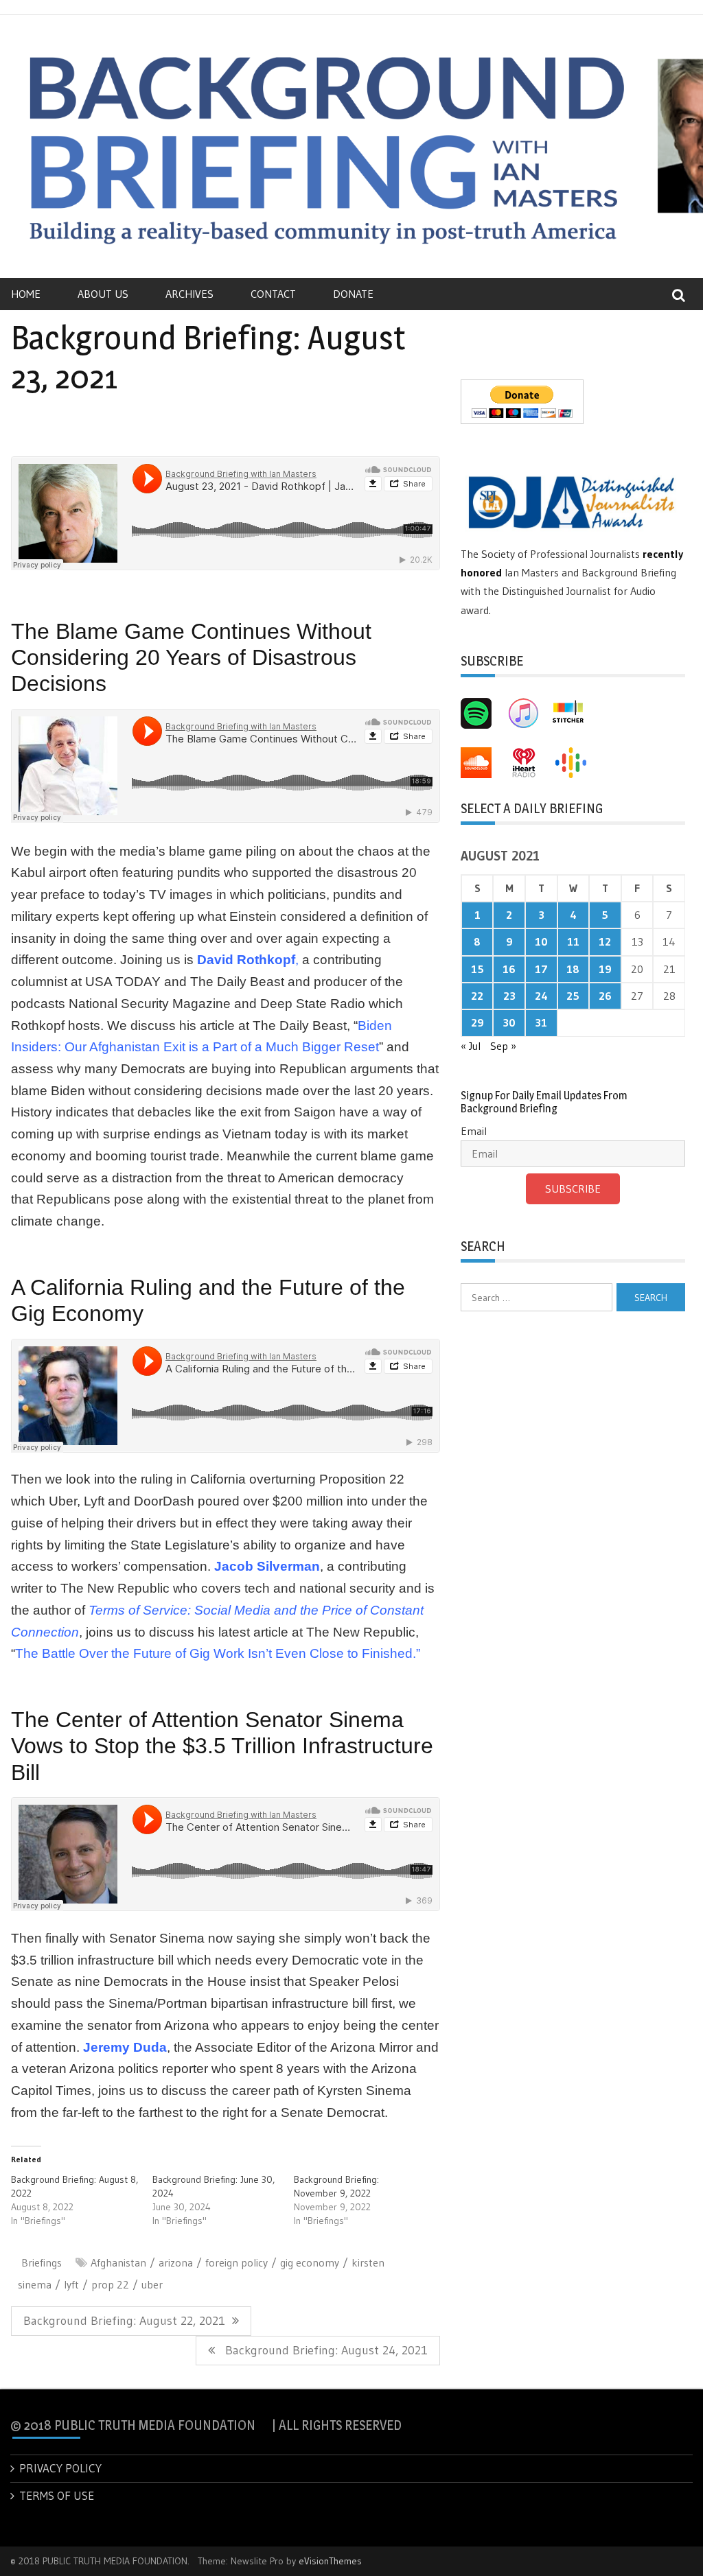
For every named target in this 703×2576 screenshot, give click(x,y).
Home (26, 294)
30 (509, 1022)
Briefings (42, 2262)
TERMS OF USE (57, 2495)
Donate (353, 294)
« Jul (471, 1046)
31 (541, 1022)
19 (605, 969)
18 (573, 969)
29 (477, 1022)
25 (573, 996)
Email (474, 1131)
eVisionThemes (330, 2561)
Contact (273, 294)
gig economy (310, 2262)
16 (509, 969)
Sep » (503, 1046)
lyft (71, 2284)
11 (573, 941)
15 (477, 969)
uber (152, 2284)
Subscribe (573, 1189)
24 (541, 996)
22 (477, 996)
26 (605, 996)
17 (541, 969)
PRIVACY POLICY (60, 2468)
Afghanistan (118, 2262)
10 (541, 941)
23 (509, 996)
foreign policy (237, 2262)
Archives (189, 294)
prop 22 (110, 2284)
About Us (103, 294)
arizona (176, 2262)
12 (605, 941)
